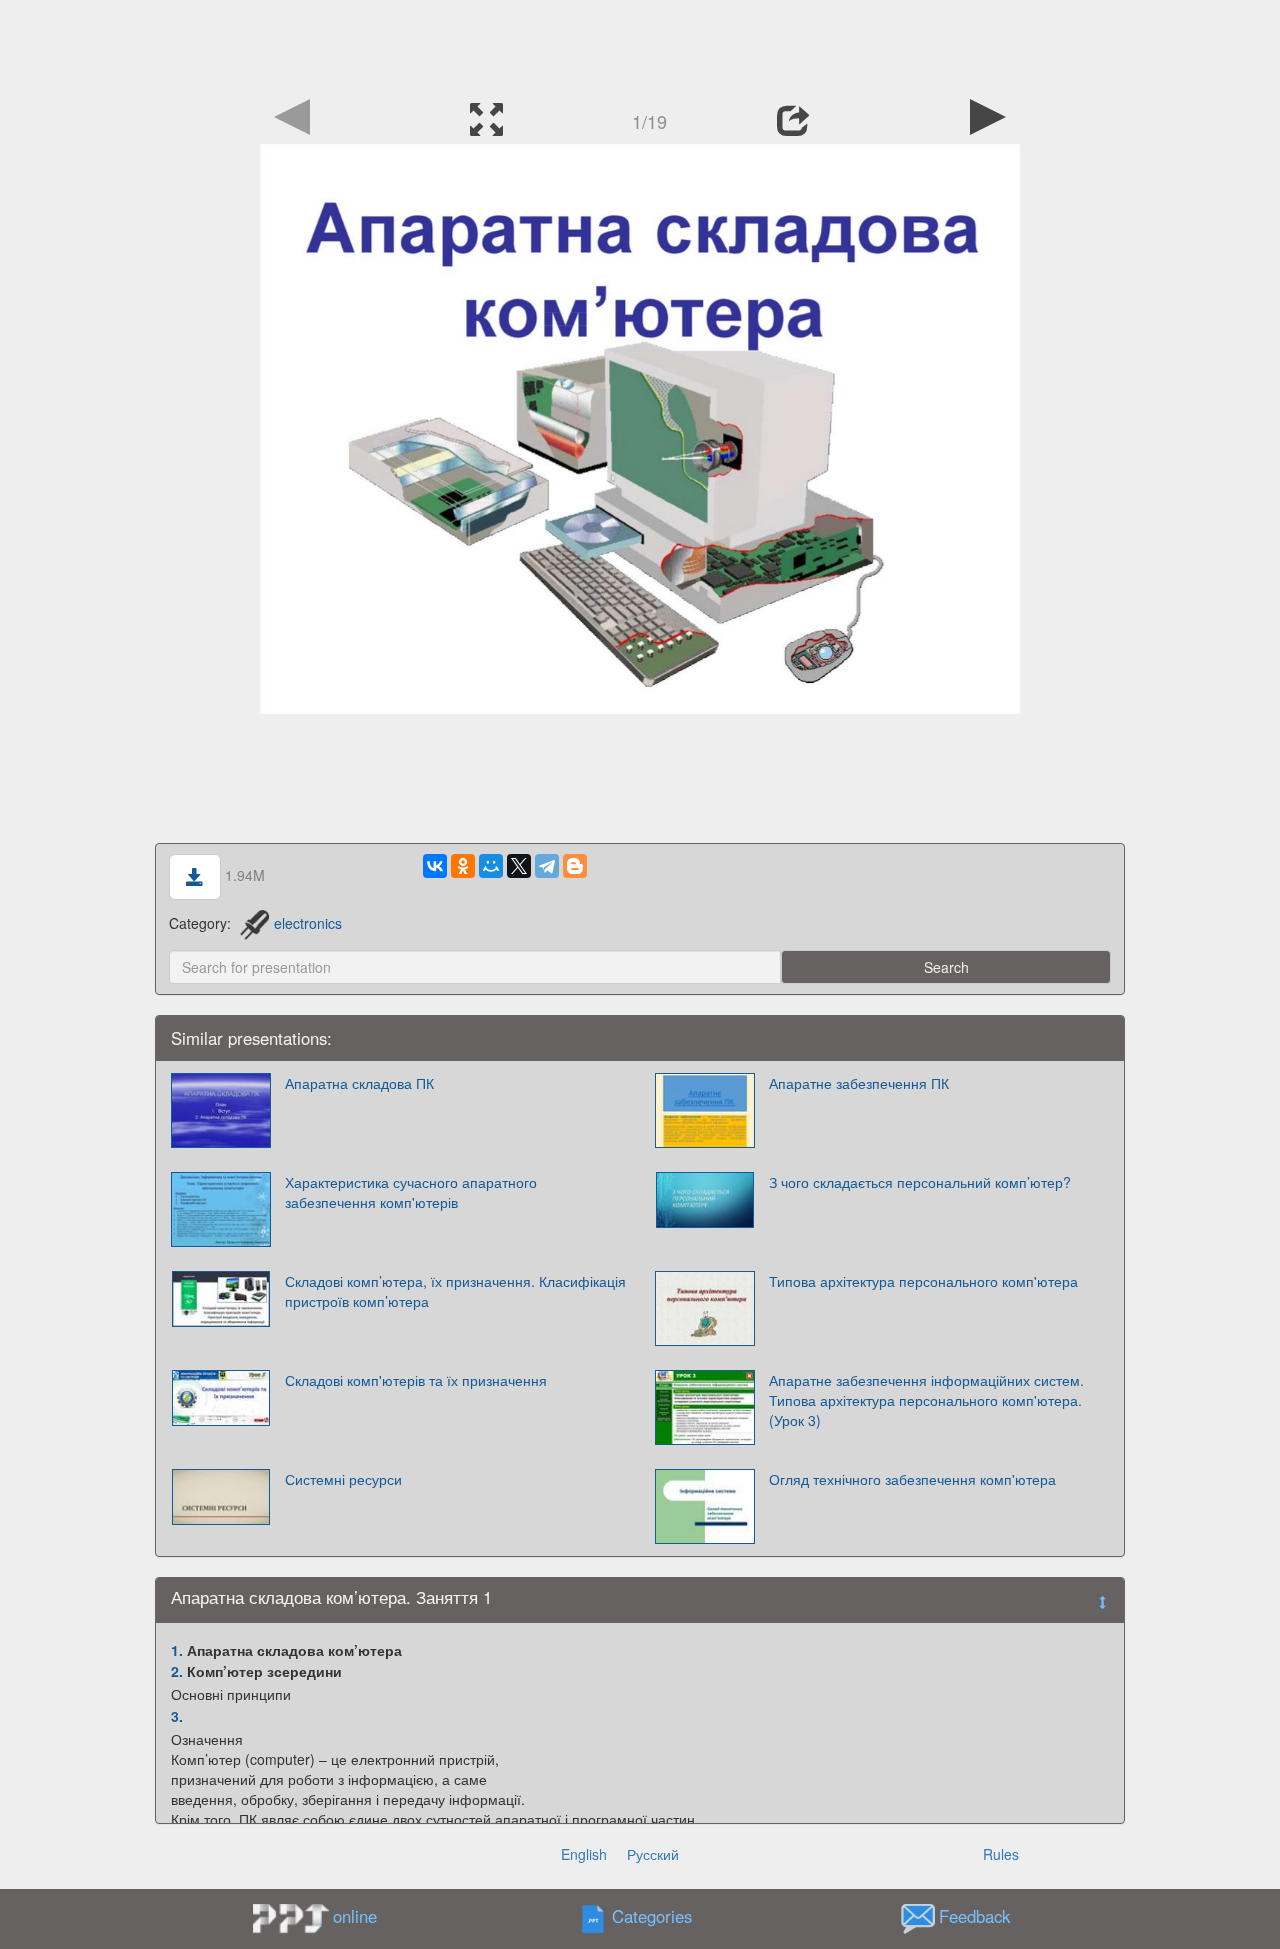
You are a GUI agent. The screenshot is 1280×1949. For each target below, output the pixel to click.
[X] (519, 866)
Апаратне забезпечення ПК (859, 1083)
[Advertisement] (640, 45)
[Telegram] (547, 866)
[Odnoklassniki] (463, 866)
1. (177, 1650)
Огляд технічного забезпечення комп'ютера (912, 1479)
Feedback (974, 1916)
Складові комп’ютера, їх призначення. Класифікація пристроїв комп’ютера (455, 1291)
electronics (308, 923)
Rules (1001, 1854)
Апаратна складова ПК (359, 1083)
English (584, 1854)
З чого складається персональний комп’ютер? (920, 1182)
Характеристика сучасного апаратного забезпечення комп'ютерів (411, 1192)
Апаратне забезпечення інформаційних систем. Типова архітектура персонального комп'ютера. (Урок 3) (926, 1400)
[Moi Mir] (491, 866)
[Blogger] (575, 866)
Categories (652, 1916)
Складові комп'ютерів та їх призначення (416, 1380)
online (355, 1916)
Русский (653, 1854)
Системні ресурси (343, 1479)
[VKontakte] (435, 866)
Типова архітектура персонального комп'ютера (923, 1281)
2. (177, 1671)
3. (177, 1716)
